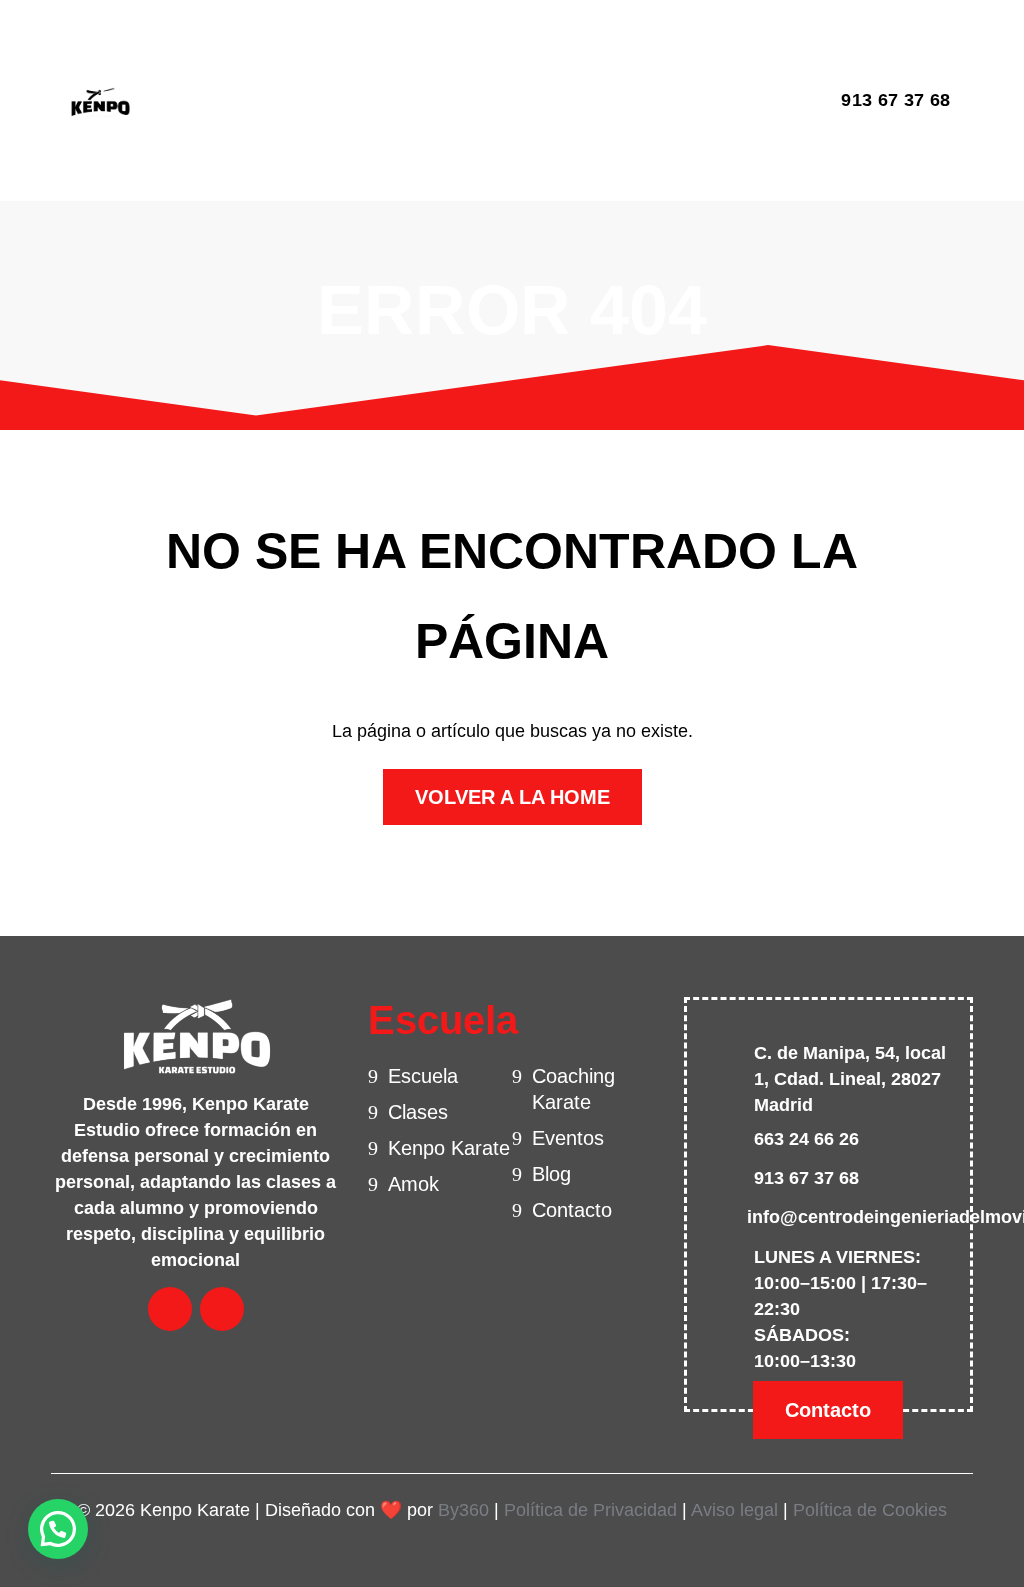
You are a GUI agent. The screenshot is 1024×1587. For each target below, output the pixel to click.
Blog (567, 59)
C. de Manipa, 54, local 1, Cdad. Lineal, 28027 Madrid (850, 1079)
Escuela (203, 59)
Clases (288, 59)
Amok (413, 1184)
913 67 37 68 (895, 100)
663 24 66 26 (806, 1139)
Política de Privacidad (590, 1510)
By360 (463, 1510)
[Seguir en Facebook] (750, 101)
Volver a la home (512, 797)
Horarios (396, 59)
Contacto (208, 147)
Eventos (490, 59)
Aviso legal (734, 1510)
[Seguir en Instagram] (792, 101)
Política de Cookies (870, 1510)
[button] (58, 1529)
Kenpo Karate (449, 1148)
